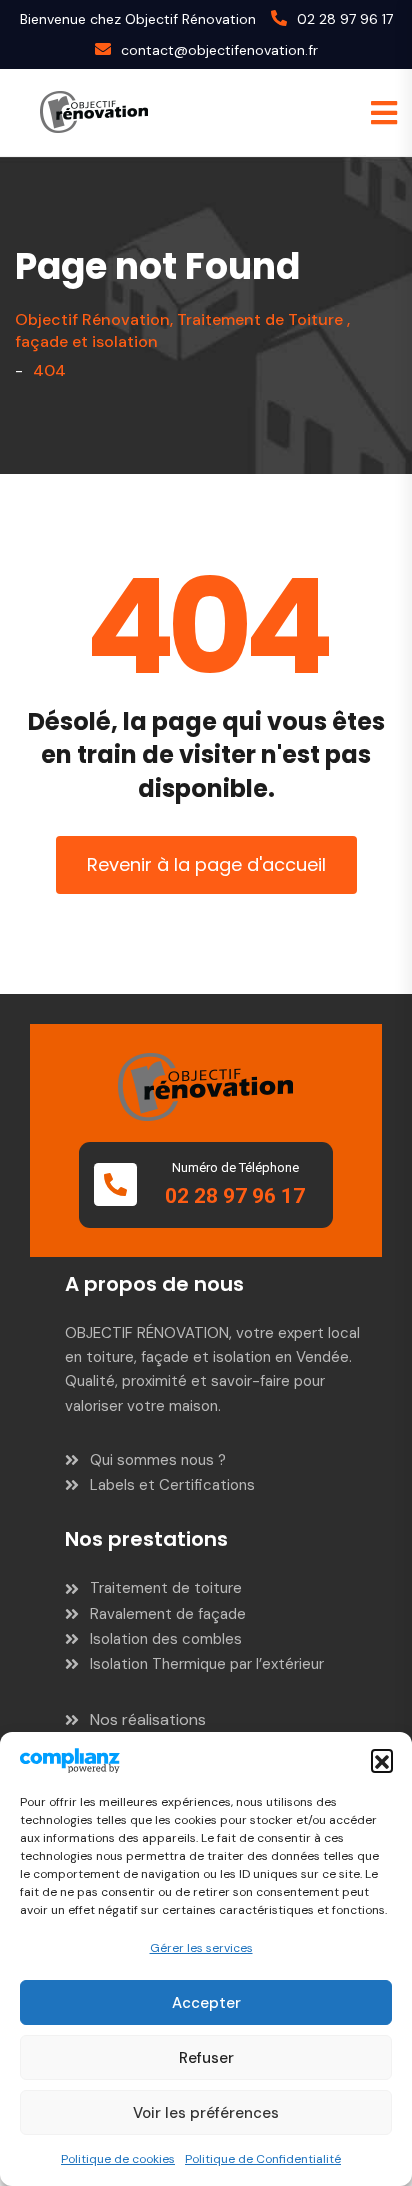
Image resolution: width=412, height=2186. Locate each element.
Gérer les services (201, 1948)
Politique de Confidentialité (263, 2159)
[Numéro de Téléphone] (115, 1184)
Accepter (206, 2003)
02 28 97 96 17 (345, 19)
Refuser (206, 2058)
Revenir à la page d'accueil (206, 864)
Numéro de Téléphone (235, 1167)
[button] (382, 1760)
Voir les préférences (206, 2113)
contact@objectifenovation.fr (219, 50)
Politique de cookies (118, 2159)
